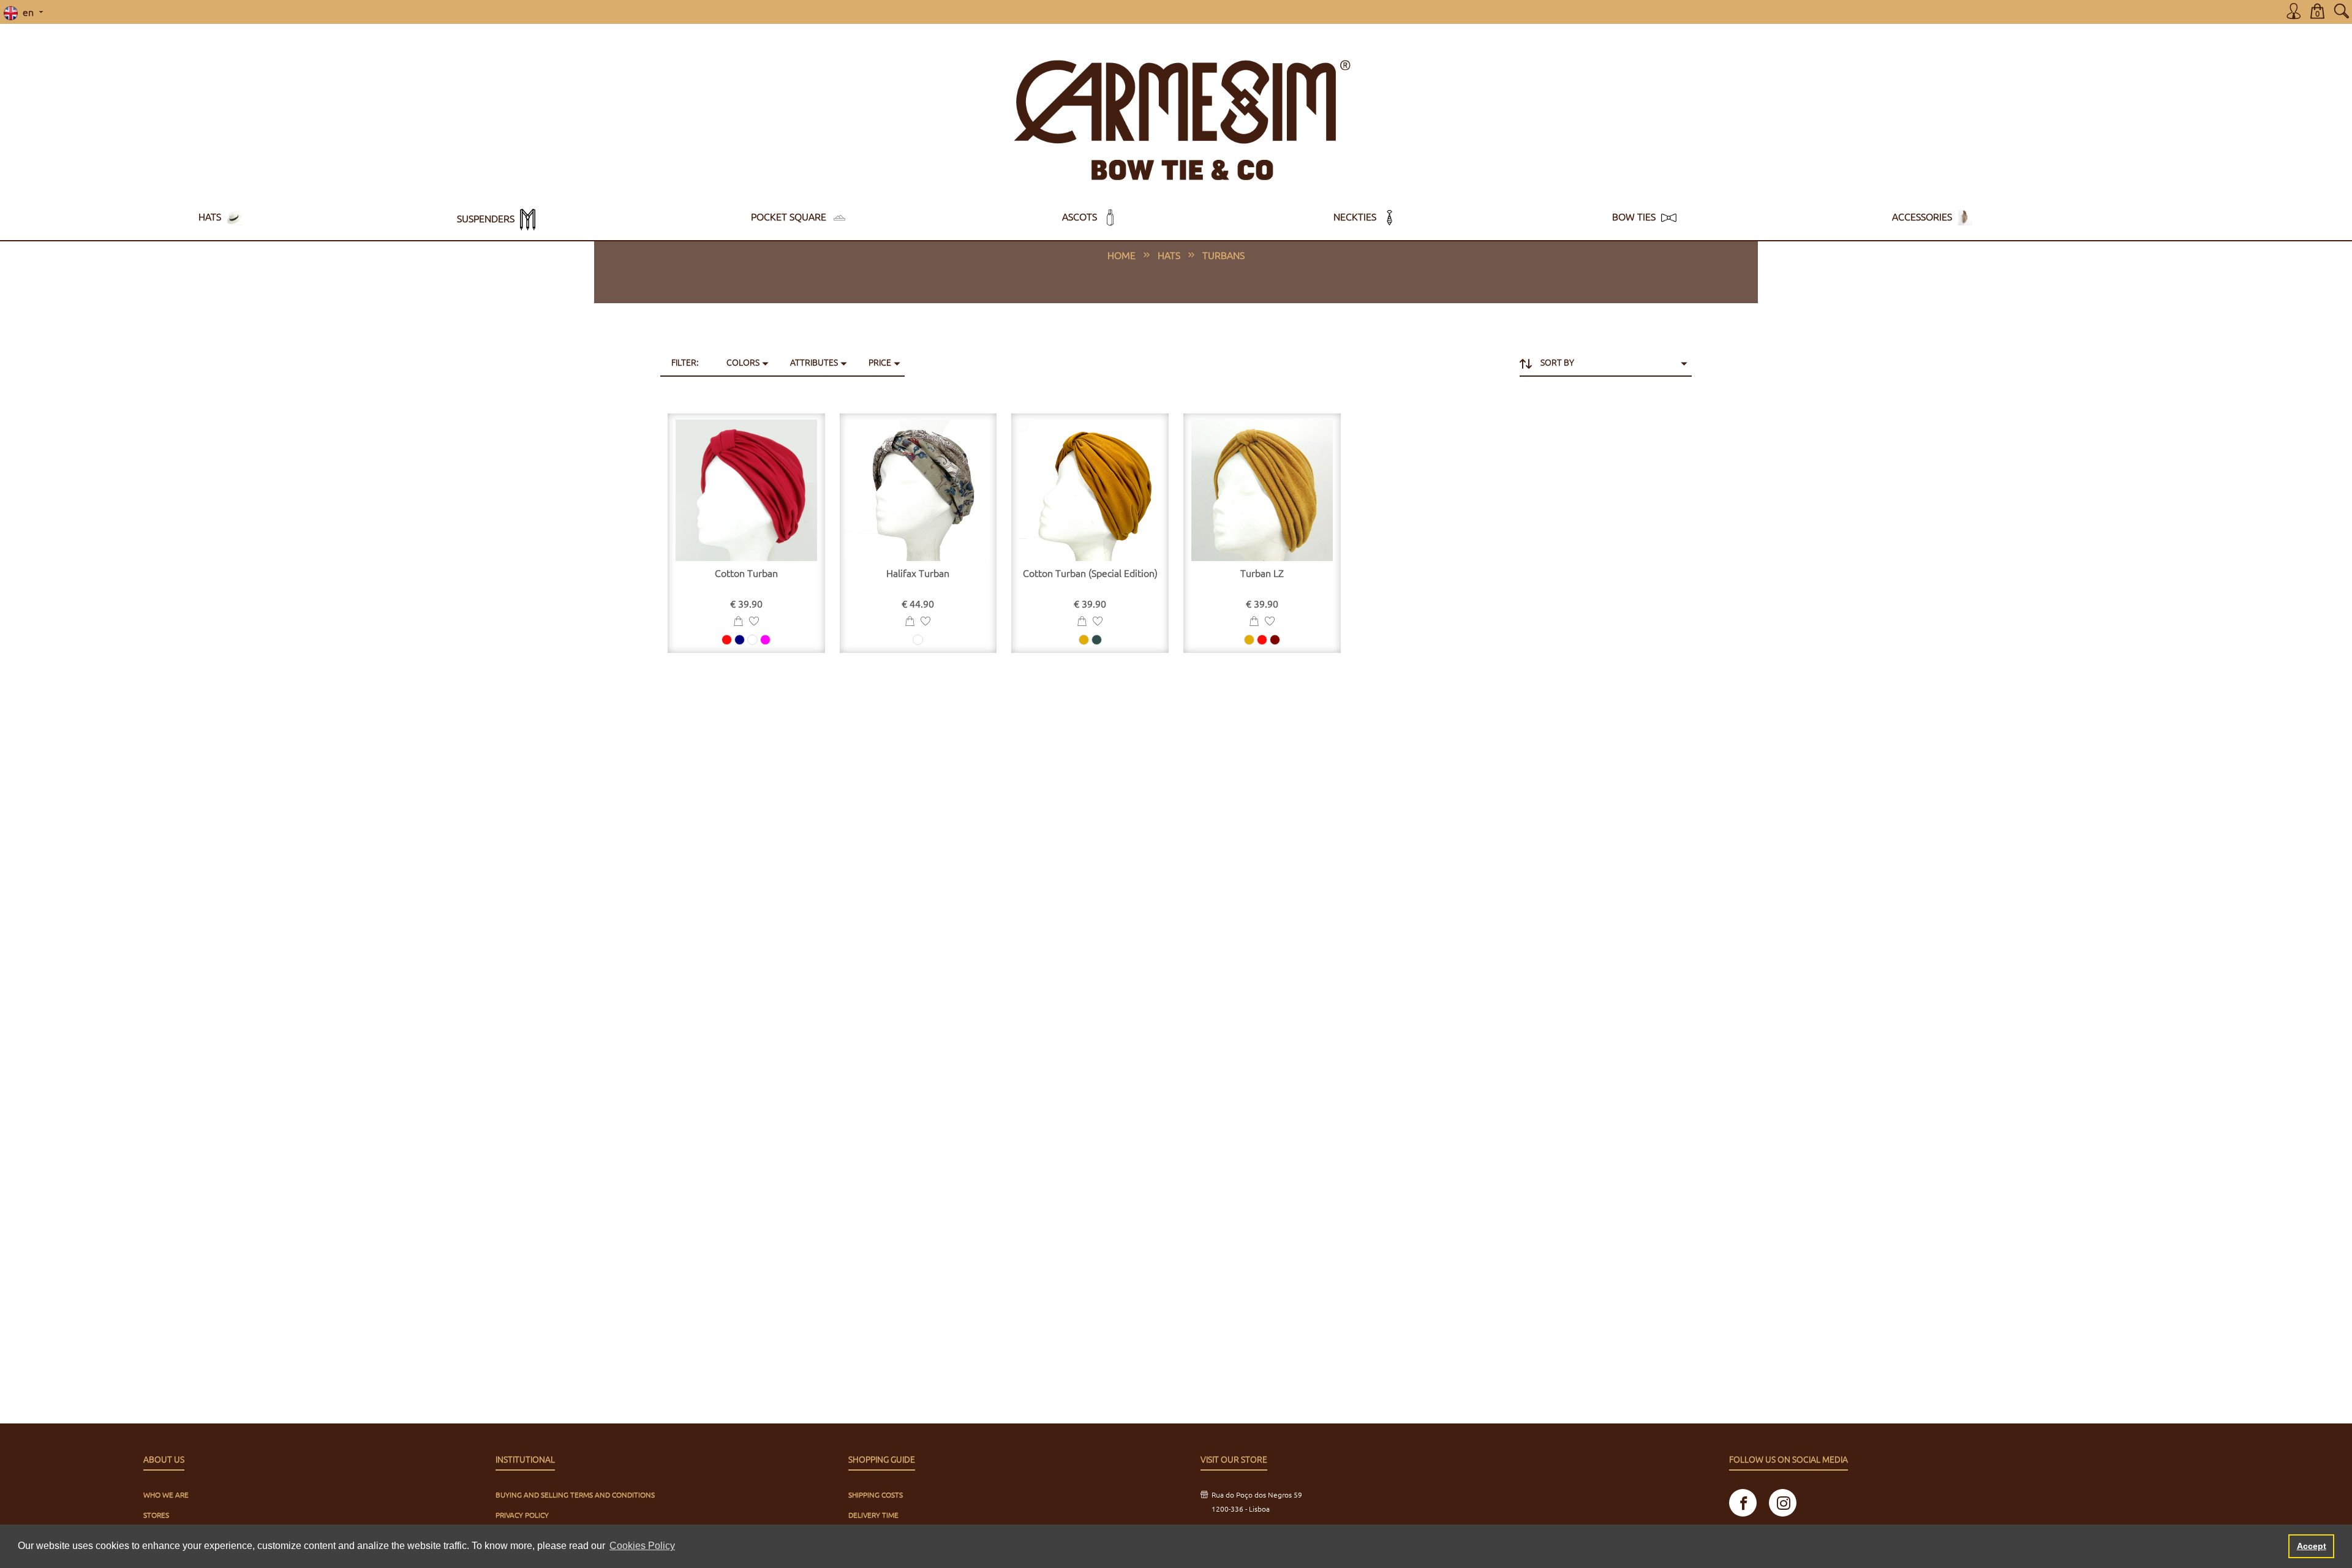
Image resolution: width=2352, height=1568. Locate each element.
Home (1121, 255)
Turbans (1223, 255)
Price (880, 362)
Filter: (685, 362)
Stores (156, 1515)
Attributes (814, 362)
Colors (743, 362)
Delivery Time (873, 1515)
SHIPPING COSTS (876, 1494)
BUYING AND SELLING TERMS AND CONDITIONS (575, 1494)
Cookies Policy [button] (642, 1546)
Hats (1169, 255)
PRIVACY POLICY (522, 1515)
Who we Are (166, 1494)
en (27, 12)
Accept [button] (2312, 1546)
